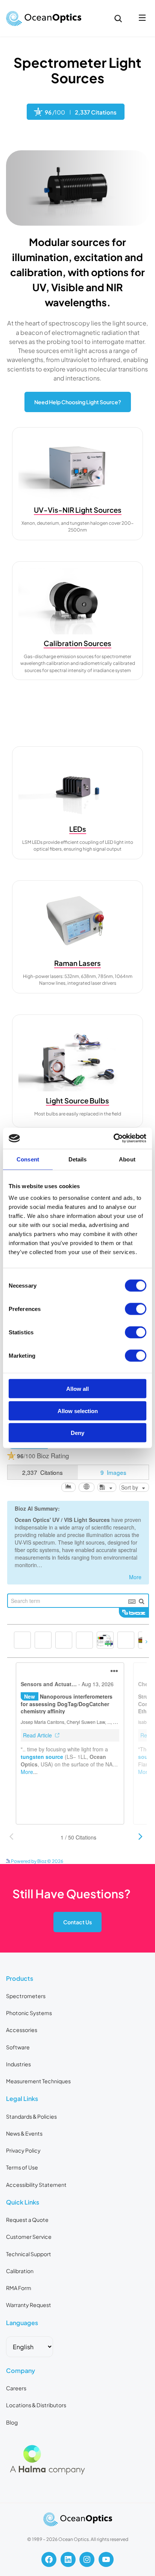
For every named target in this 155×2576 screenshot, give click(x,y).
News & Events (24, 2133)
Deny (77, 1433)
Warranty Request (29, 2305)
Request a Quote (27, 2220)
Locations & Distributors (36, 2405)
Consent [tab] (28, 1159)
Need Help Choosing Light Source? (78, 402)
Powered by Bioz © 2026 (37, 1861)
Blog (12, 2422)
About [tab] (127, 1159)
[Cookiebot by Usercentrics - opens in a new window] (113, 1138)
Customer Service (29, 2237)
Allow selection (78, 1411)
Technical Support (29, 2254)
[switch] (136, 1309)
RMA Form (19, 2288)
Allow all (77, 1389)
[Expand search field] (118, 18)
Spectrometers (26, 1996)
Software (18, 2047)
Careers (16, 2388)
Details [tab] (78, 1159)
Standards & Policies (31, 2116)
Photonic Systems (29, 2013)
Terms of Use (22, 2167)
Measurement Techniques (38, 2081)
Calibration (20, 2271)
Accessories (22, 2030)
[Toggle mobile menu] (142, 18)
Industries (18, 2064)
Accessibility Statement (36, 2185)
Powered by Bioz (44, 138)
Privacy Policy (23, 2150)
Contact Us (77, 1922)
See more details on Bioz (123, 1860)
